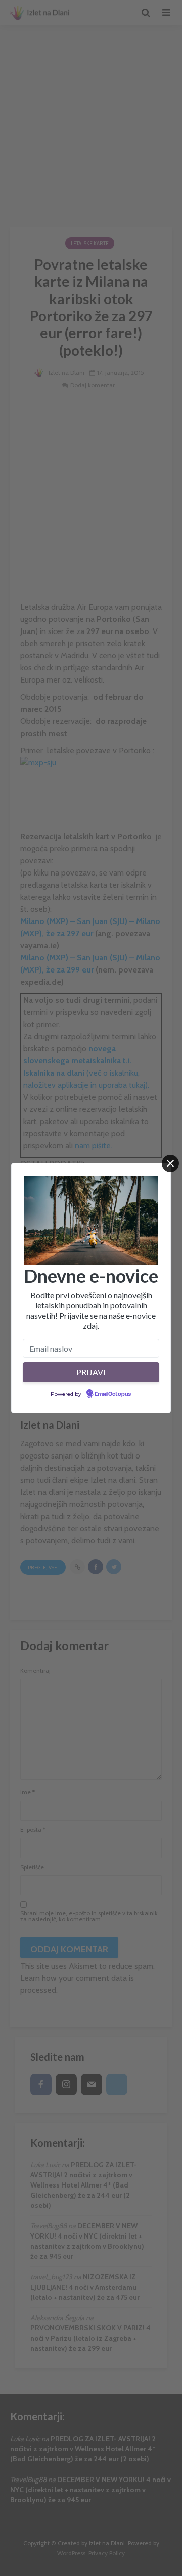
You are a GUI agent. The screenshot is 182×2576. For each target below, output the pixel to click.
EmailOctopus (113, 1394)
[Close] (170, 1163)
